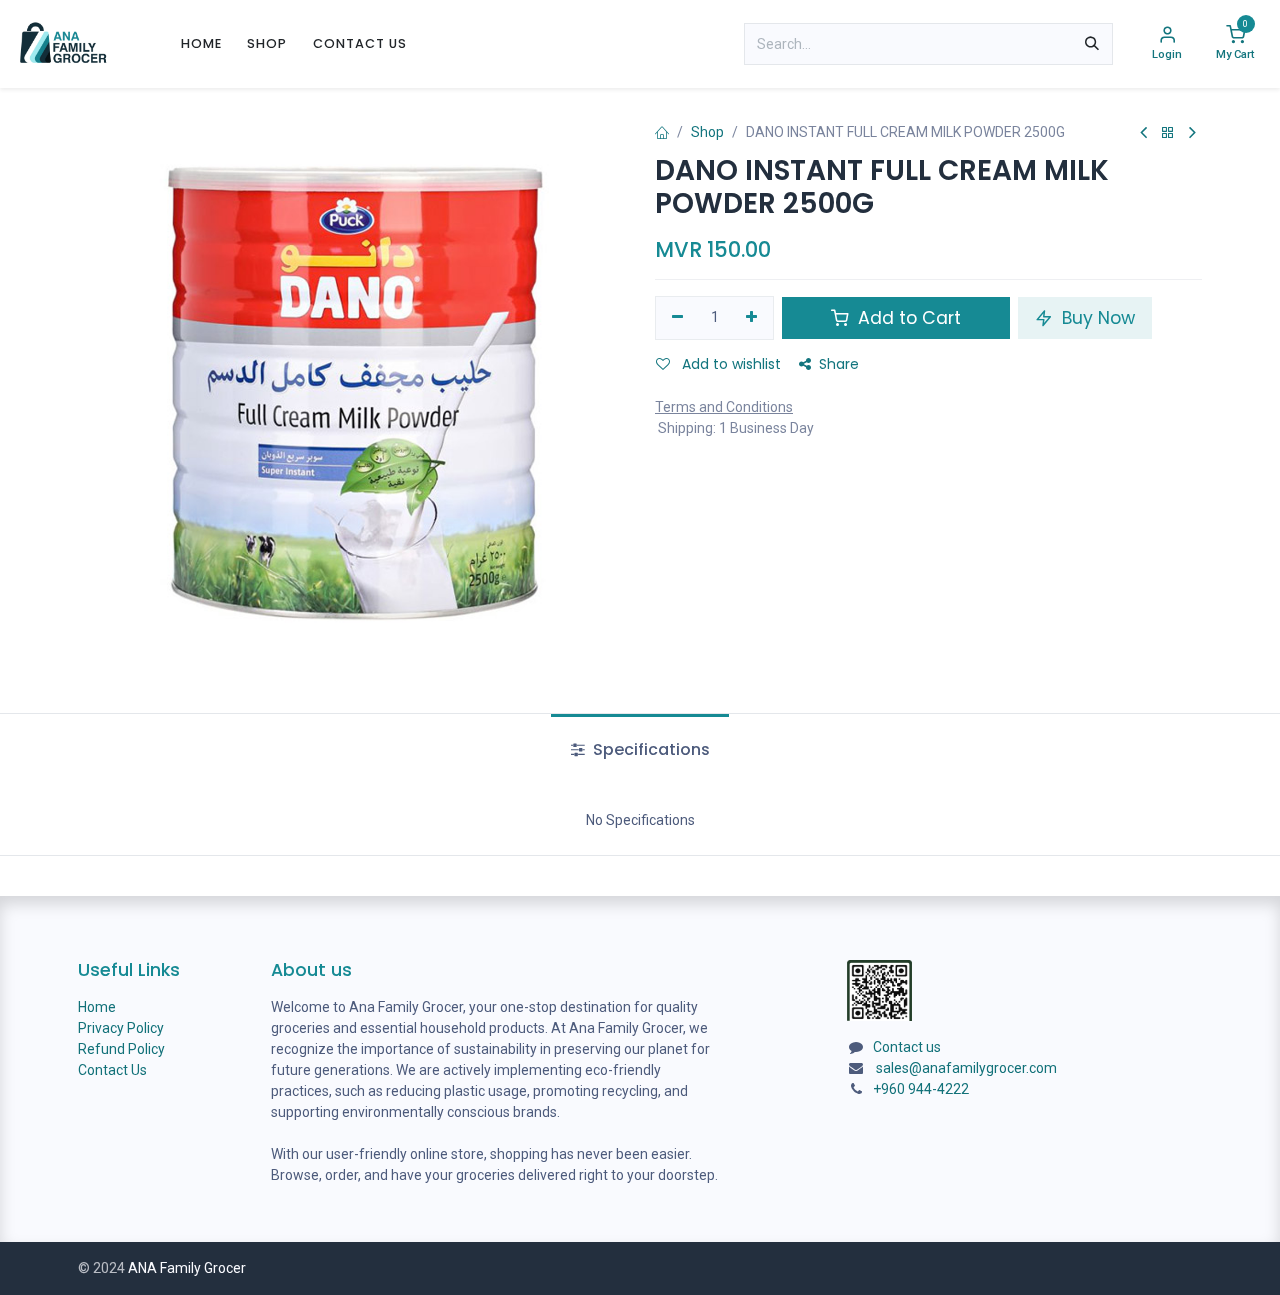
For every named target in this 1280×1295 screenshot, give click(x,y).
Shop (707, 132)
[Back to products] (1168, 133)
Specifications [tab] (649, 749)
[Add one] (752, 318)
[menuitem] (201, 43)
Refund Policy (121, 1049)
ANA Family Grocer (187, 1268)
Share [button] (839, 364)
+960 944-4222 (921, 1089)
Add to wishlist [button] (729, 364)
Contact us (907, 1047)
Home (97, 1007)
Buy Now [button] (1096, 318)
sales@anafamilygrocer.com (966, 1068)
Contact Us (112, 1070)
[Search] (1092, 44)
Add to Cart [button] (907, 318)
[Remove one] (677, 318)
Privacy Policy (121, 1028)
